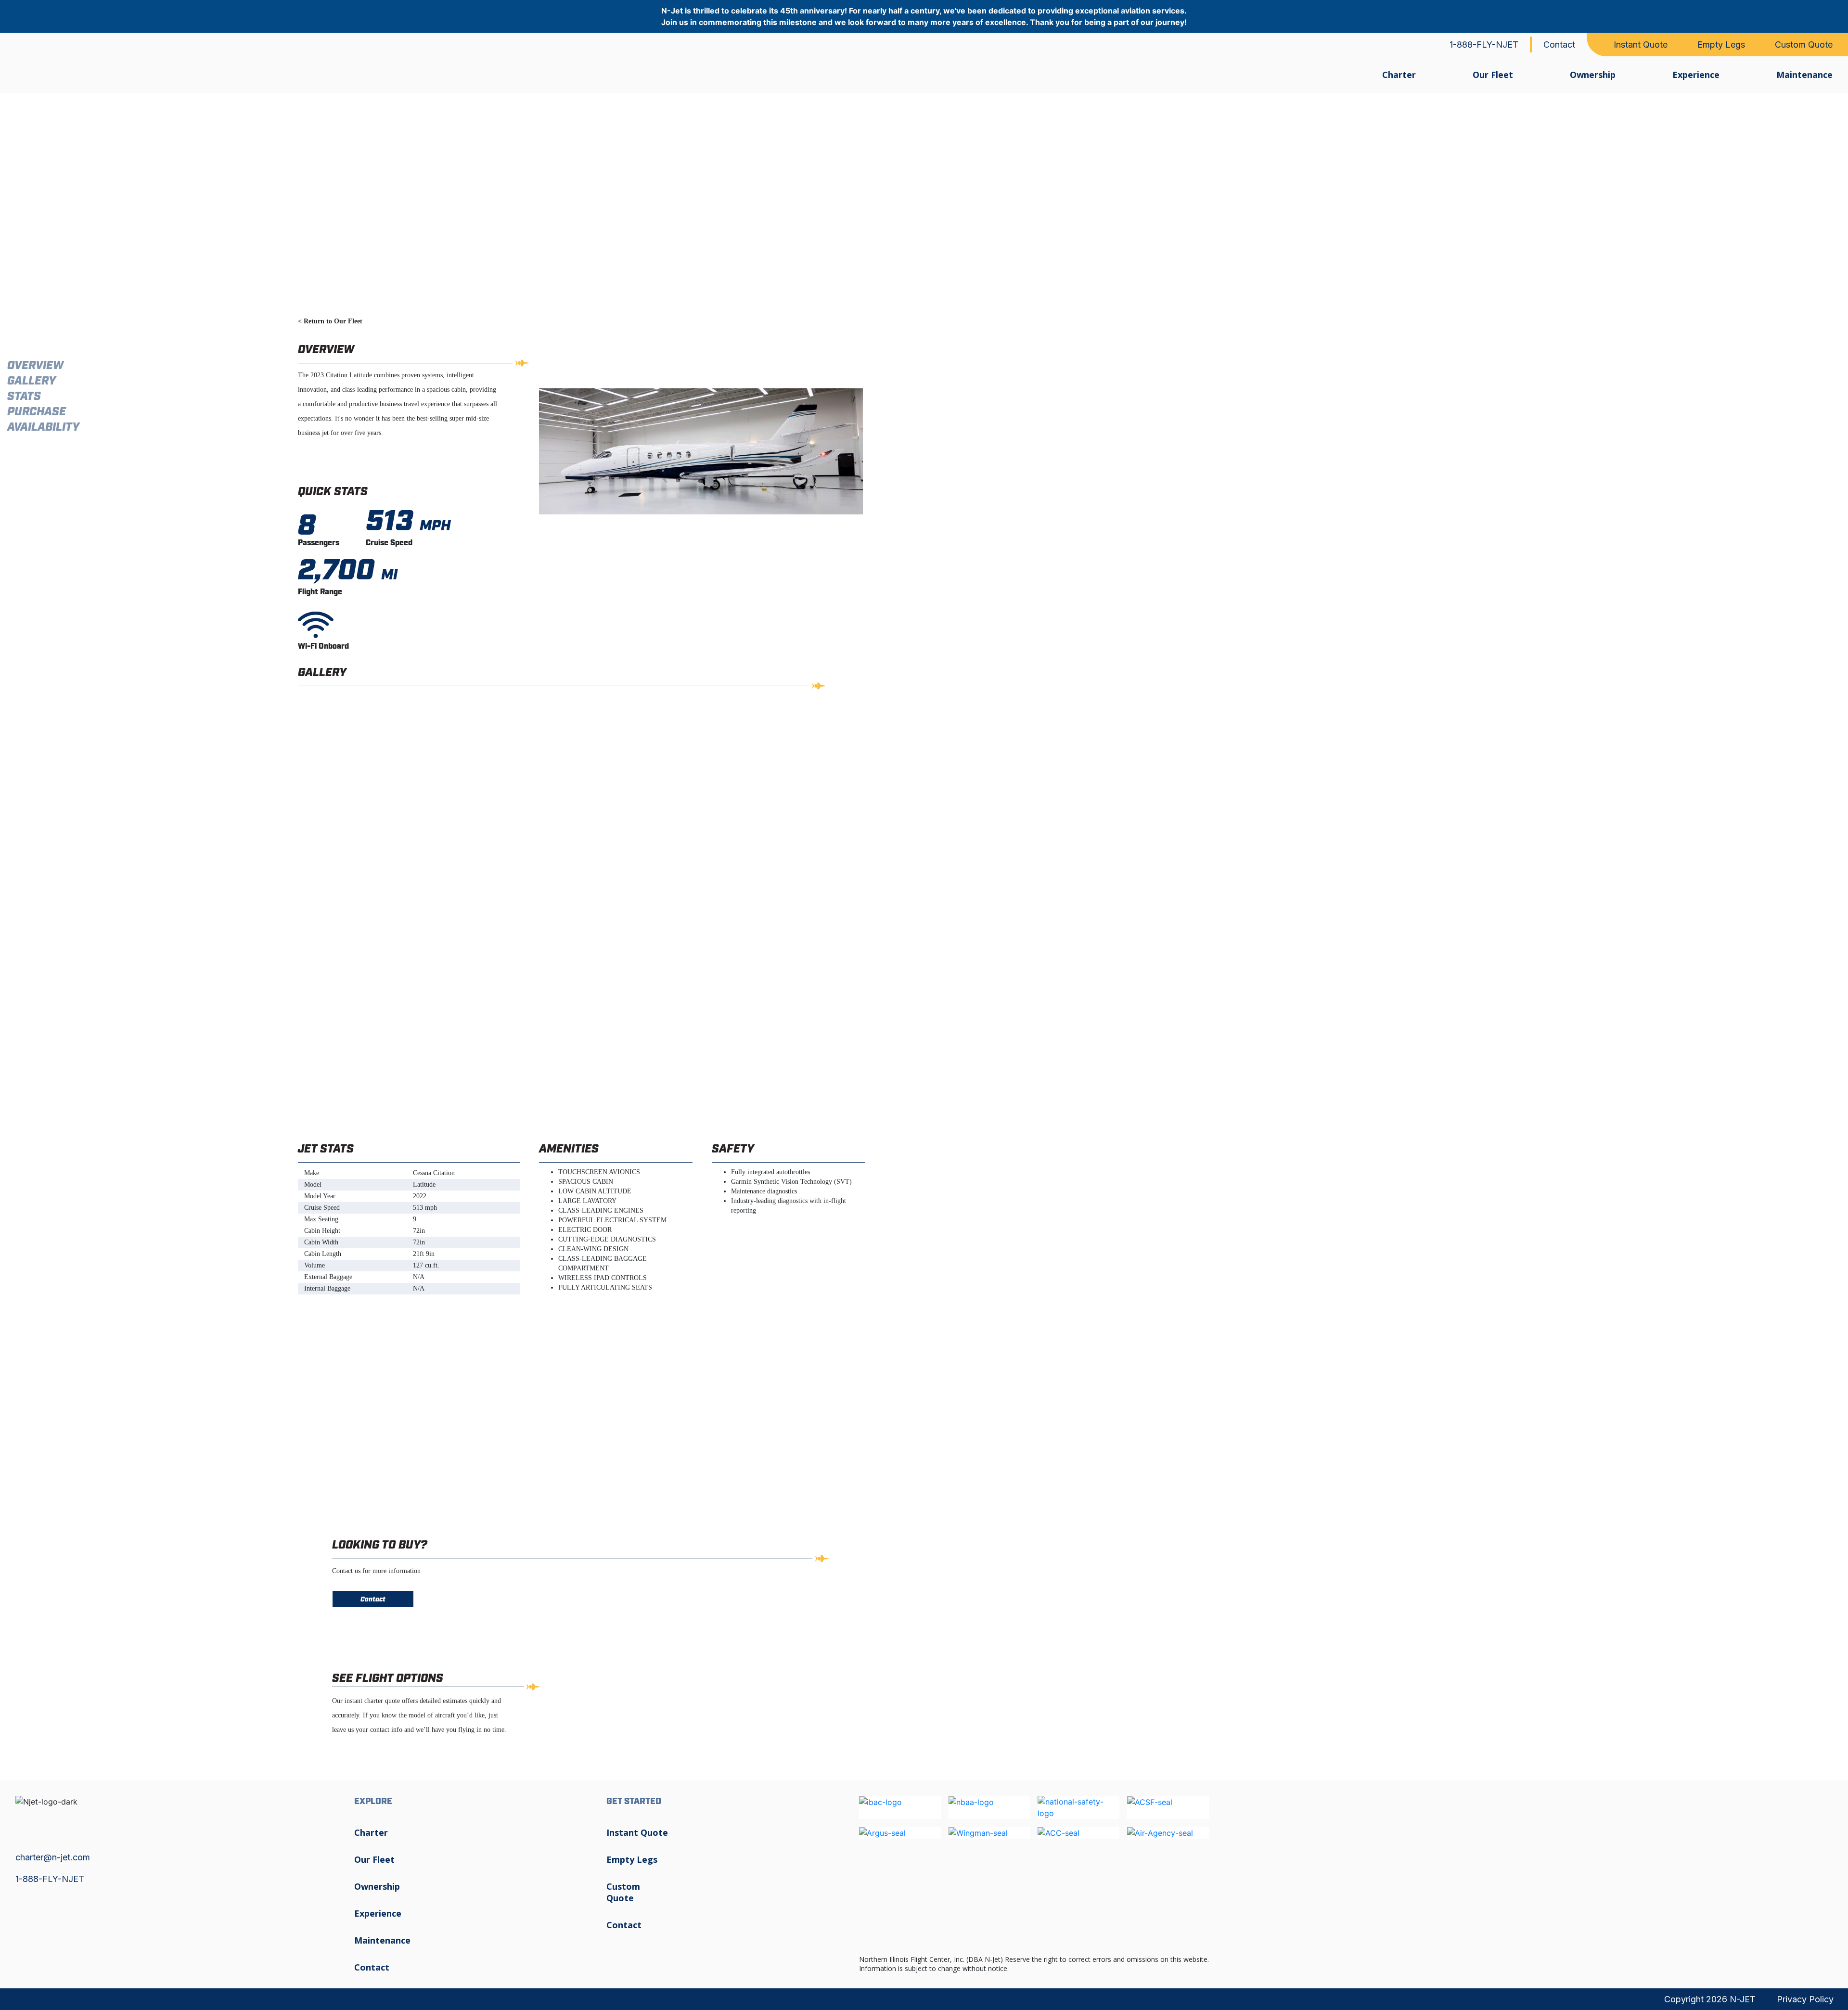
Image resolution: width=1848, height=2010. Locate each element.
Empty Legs (1721, 45)
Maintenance (1804, 75)
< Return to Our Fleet (330, 321)
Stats (24, 397)
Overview (35, 366)
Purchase (37, 412)
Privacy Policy (1805, 1999)
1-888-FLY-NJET (1484, 45)
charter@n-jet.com (53, 1857)
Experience (1696, 75)
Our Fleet (1493, 75)
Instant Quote (1641, 45)
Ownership (1593, 75)
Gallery (32, 381)
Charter (1399, 75)
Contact (1559, 45)
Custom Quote (1804, 45)
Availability (43, 428)
